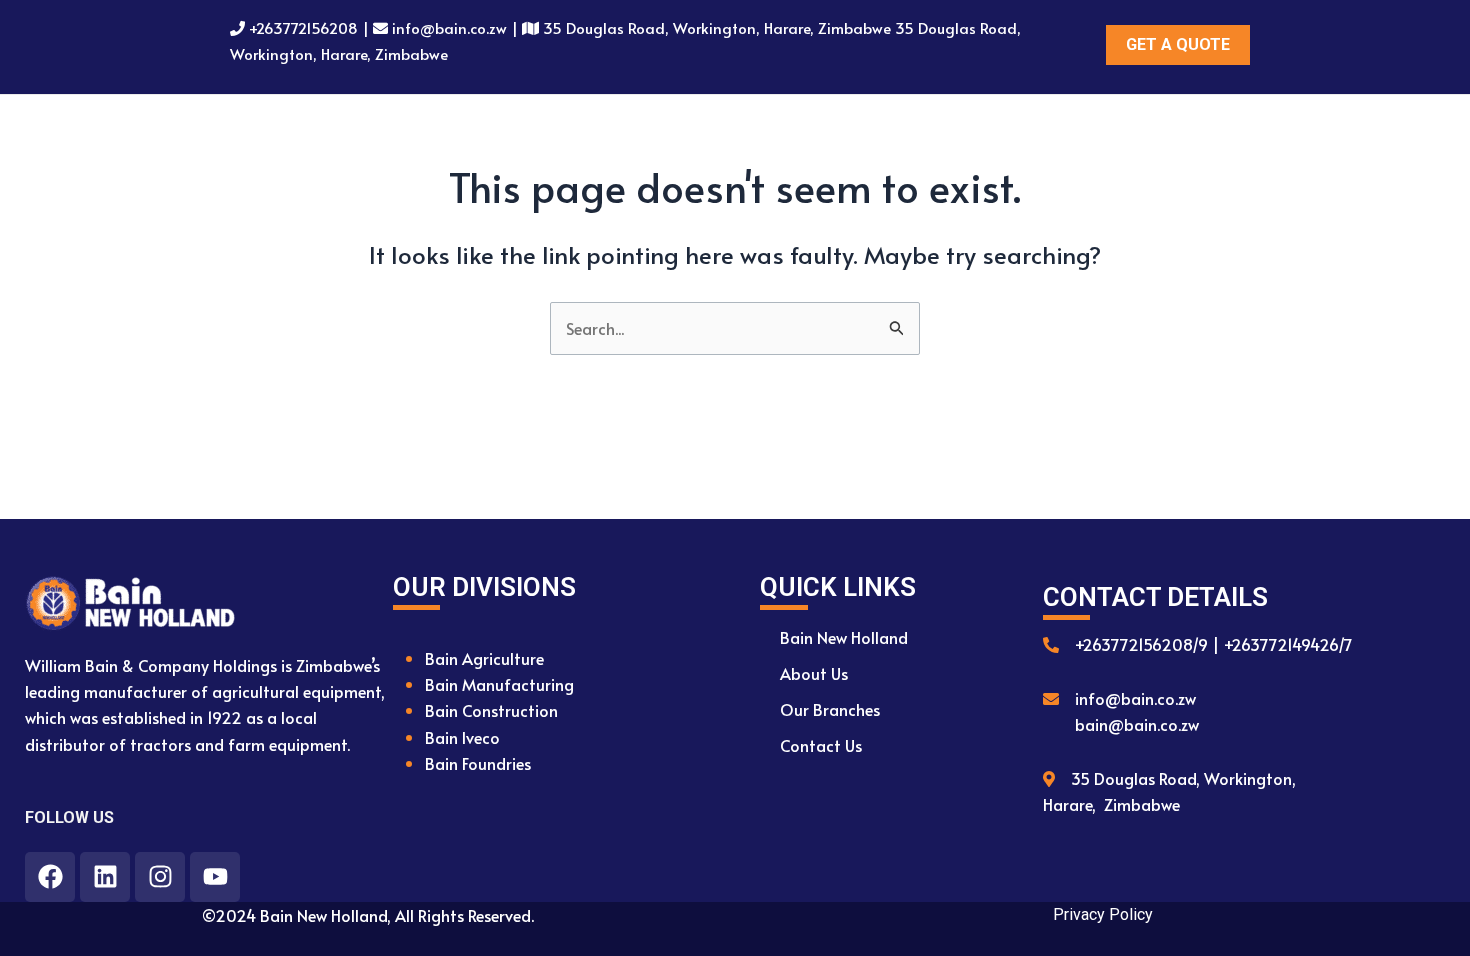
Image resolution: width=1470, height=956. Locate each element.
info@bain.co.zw (449, 27)
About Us (814, 673)
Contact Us (821, 745)
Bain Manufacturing (499, 684)
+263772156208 (303, 27)
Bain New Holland (844, 637)
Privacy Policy (1103, 914)
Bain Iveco (462, 737)
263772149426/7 (1292, 644)
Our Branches (830, 709)
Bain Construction (491, 710)
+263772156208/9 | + (1153, 644)
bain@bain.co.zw (1137, 724)
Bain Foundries (478, 763)
